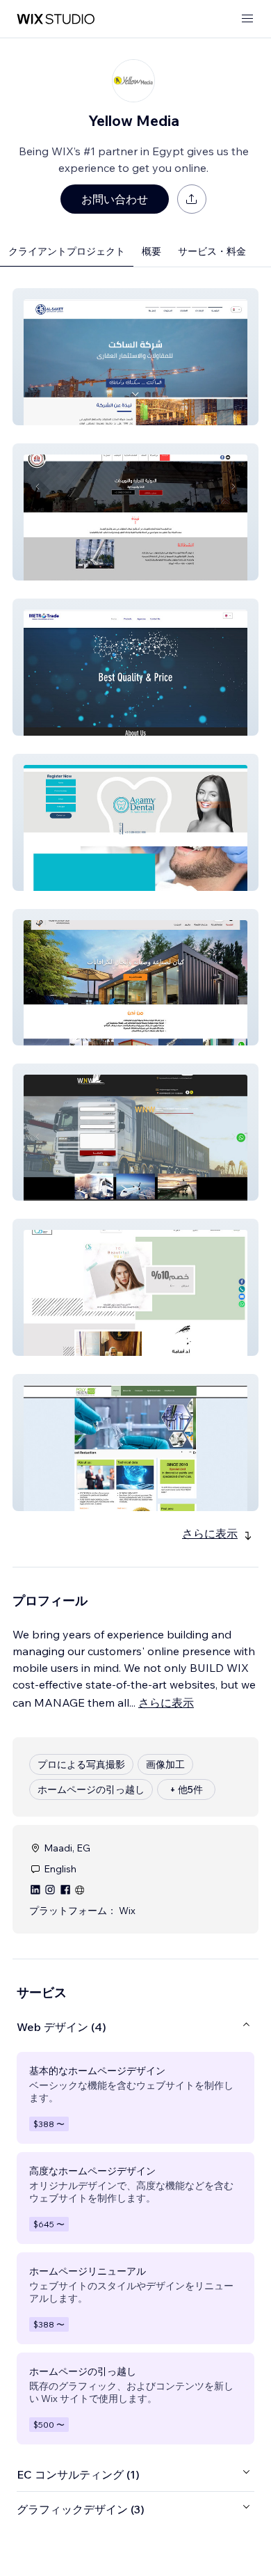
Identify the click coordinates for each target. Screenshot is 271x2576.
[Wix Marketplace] (56, 19)
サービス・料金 (212, 251)
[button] (135, 357)
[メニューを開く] (247, 19)
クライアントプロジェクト (67, 251)
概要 (151, 251)
